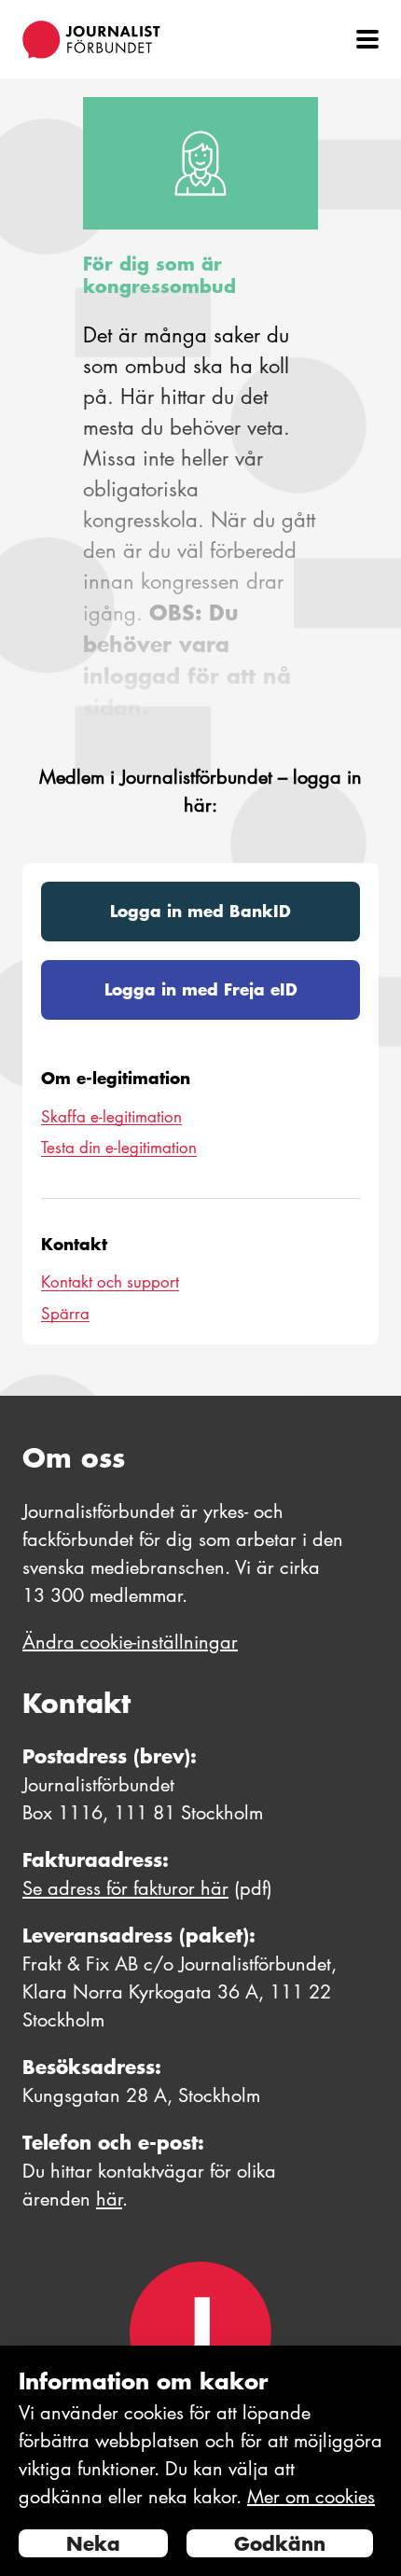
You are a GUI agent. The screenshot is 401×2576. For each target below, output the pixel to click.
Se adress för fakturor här (125, 1888)
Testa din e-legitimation (119, 1148)
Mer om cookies (311, 2497)
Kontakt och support (110, 1282)
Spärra (65, 1314)
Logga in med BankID (200, 911)
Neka (93, 2543)
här (109, 2199)
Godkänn (280, 2543)
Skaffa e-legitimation (111, 1117)
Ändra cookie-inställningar (130, 1642)
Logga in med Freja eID (201, 989)
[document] (200, 2461)
